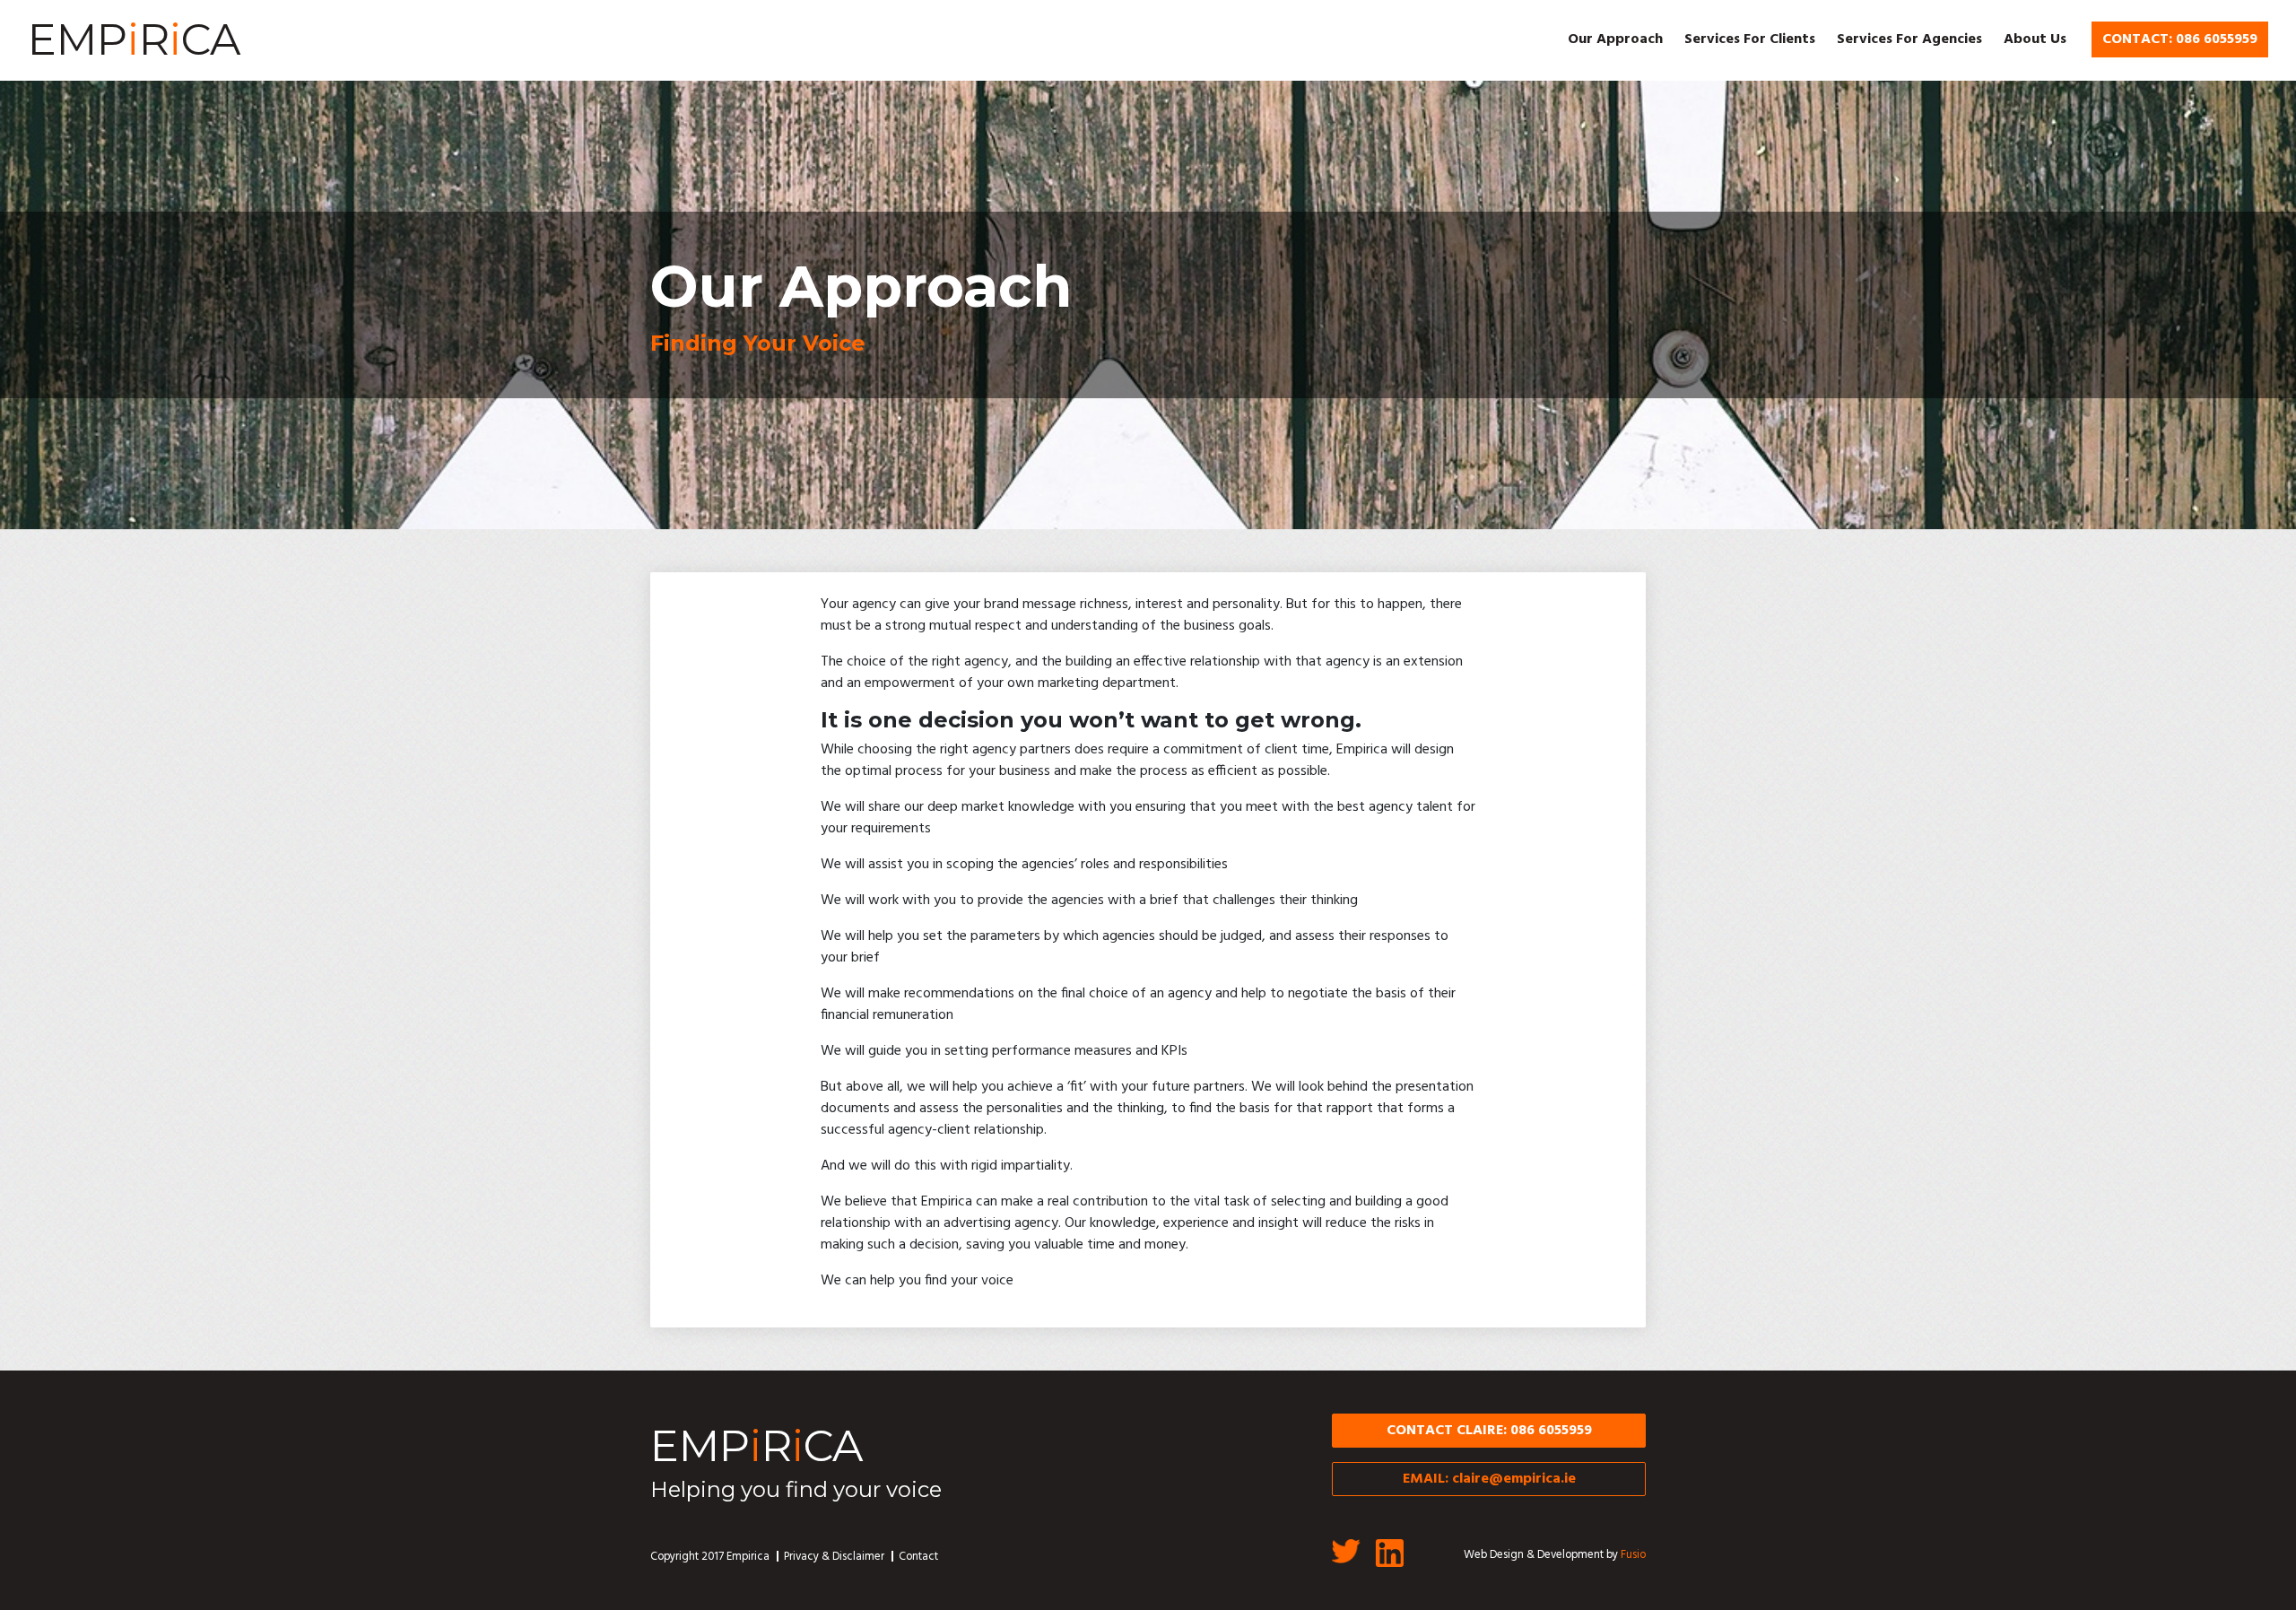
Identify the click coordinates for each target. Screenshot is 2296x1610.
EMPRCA (134, 39)
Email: (1489, 1479)
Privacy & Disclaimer (834, 1557)
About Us (2035, 39)
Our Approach (1615, 39)
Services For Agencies (1909, 39)
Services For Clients (1750, 39)
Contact (918, 1557)
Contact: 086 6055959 (2180, 39)
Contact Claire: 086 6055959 (1489, 1431)
